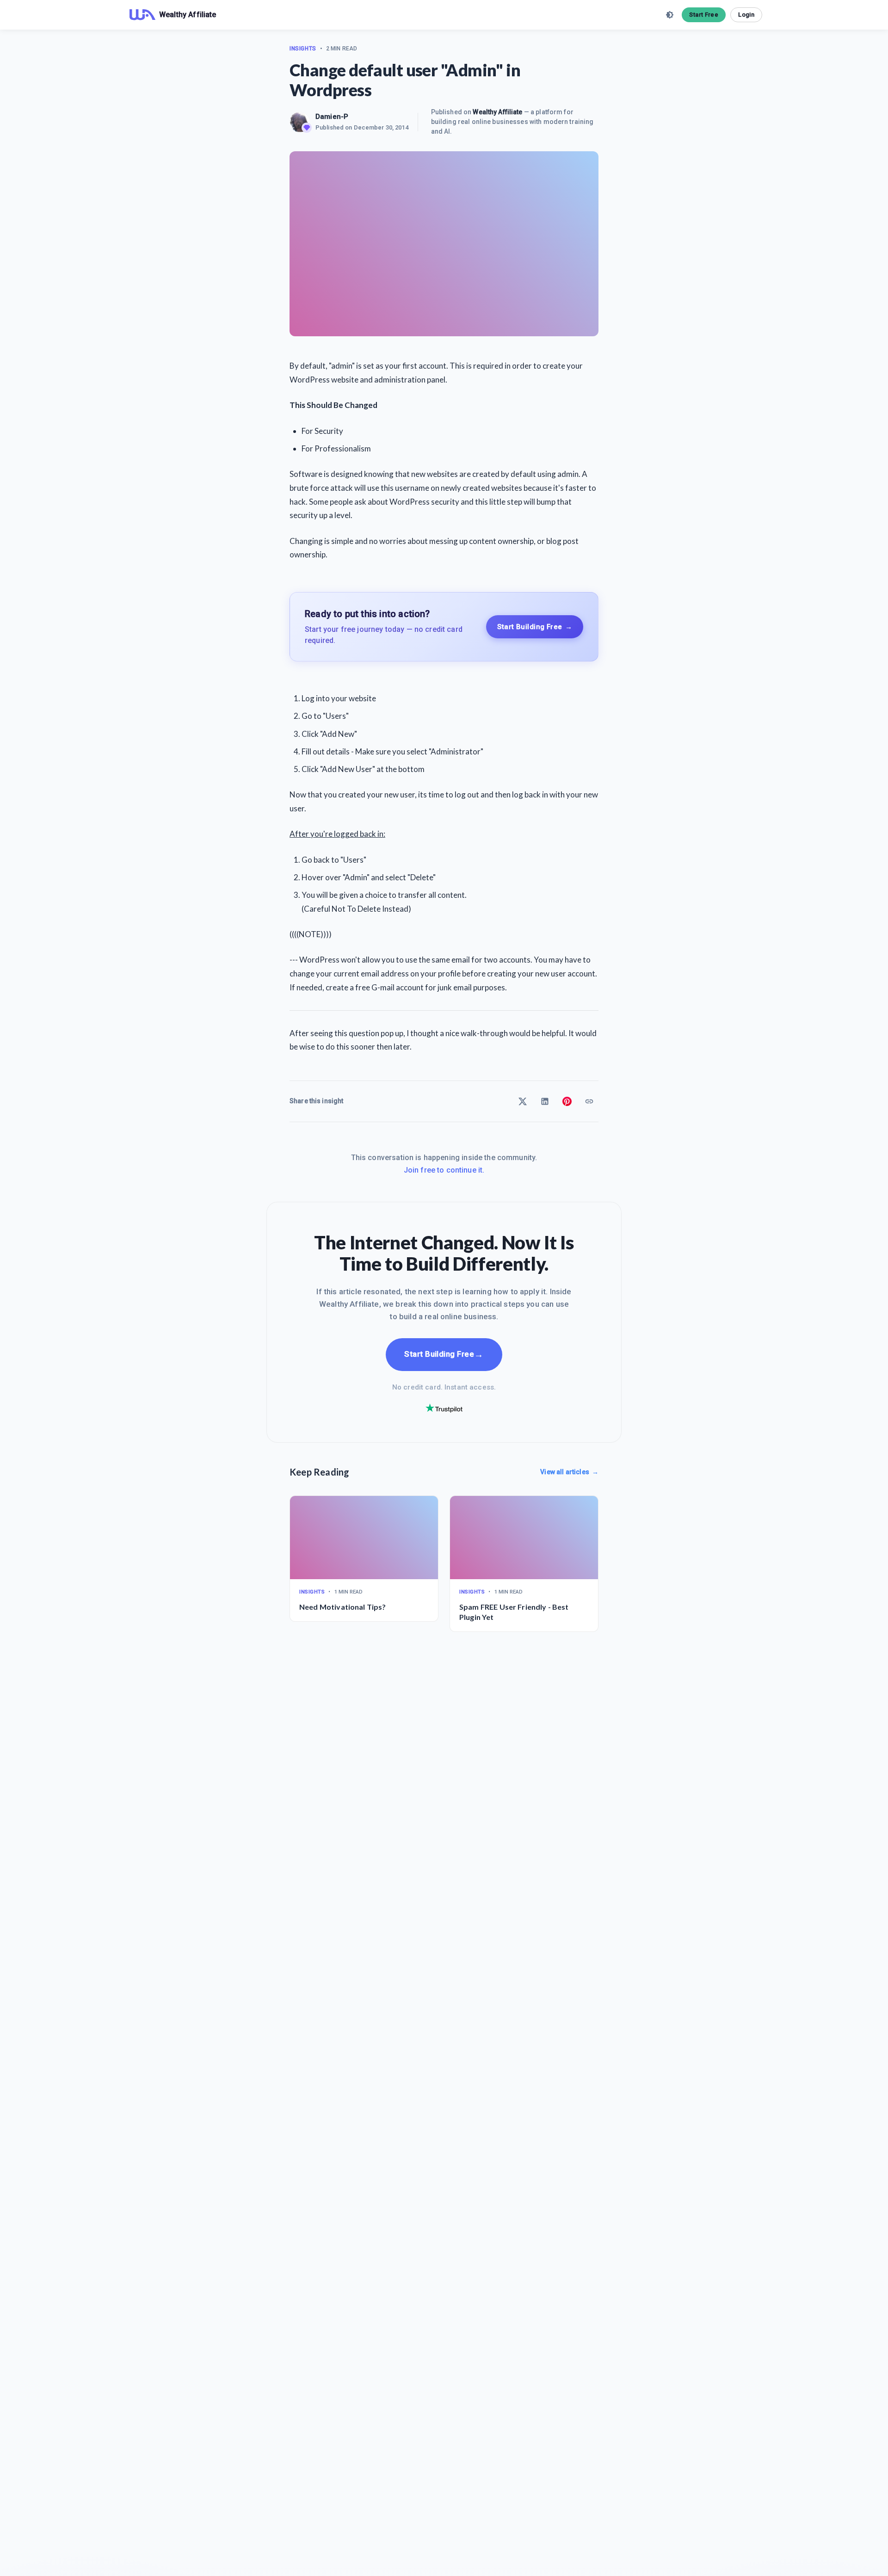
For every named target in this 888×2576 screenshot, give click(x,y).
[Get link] (589, 1101)
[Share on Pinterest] (567, 1101)
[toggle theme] (670, 15)
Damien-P (332, 117)
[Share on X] (523, 1101)
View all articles (569, 1472)
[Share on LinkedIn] (545, 1101)
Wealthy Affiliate (497, 112)
